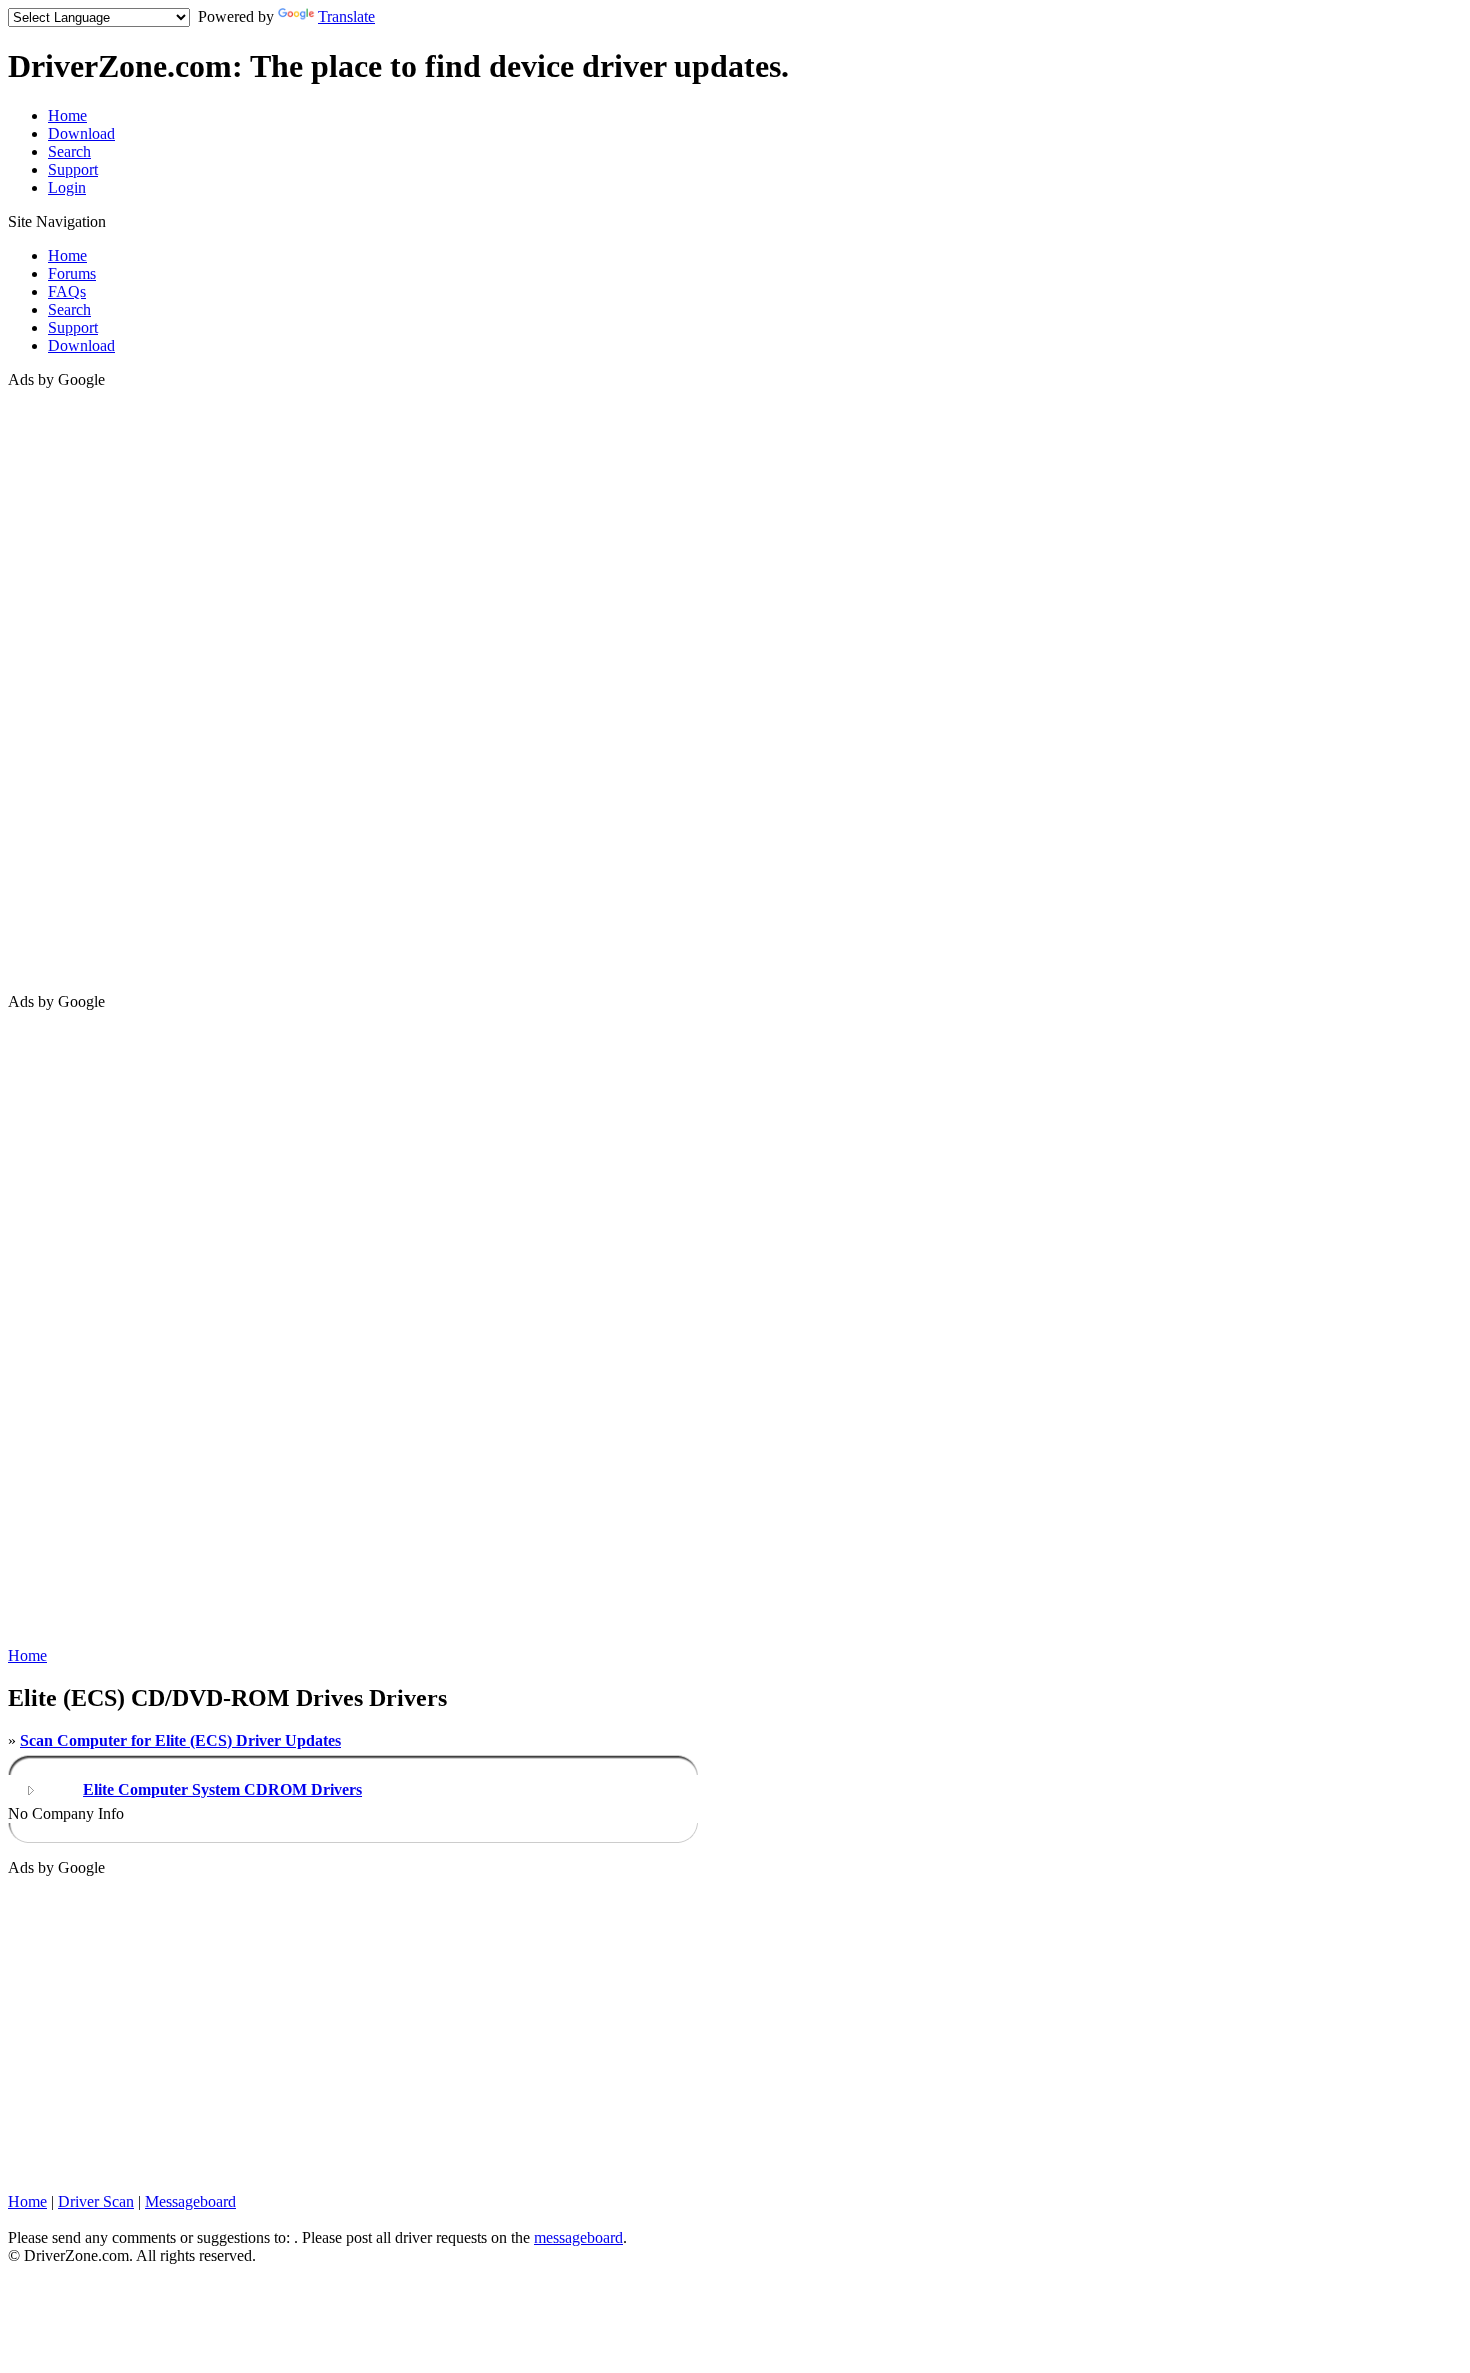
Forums (72, 273)
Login (67, 187)
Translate (346, 16)
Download (81, 133)
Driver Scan (96, 2201)
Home (67, 115)
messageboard (578, 2237)
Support (73, 169)
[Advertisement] (88, 689)
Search (69, 151)
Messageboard (190, 2201)
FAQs (67, 291)
